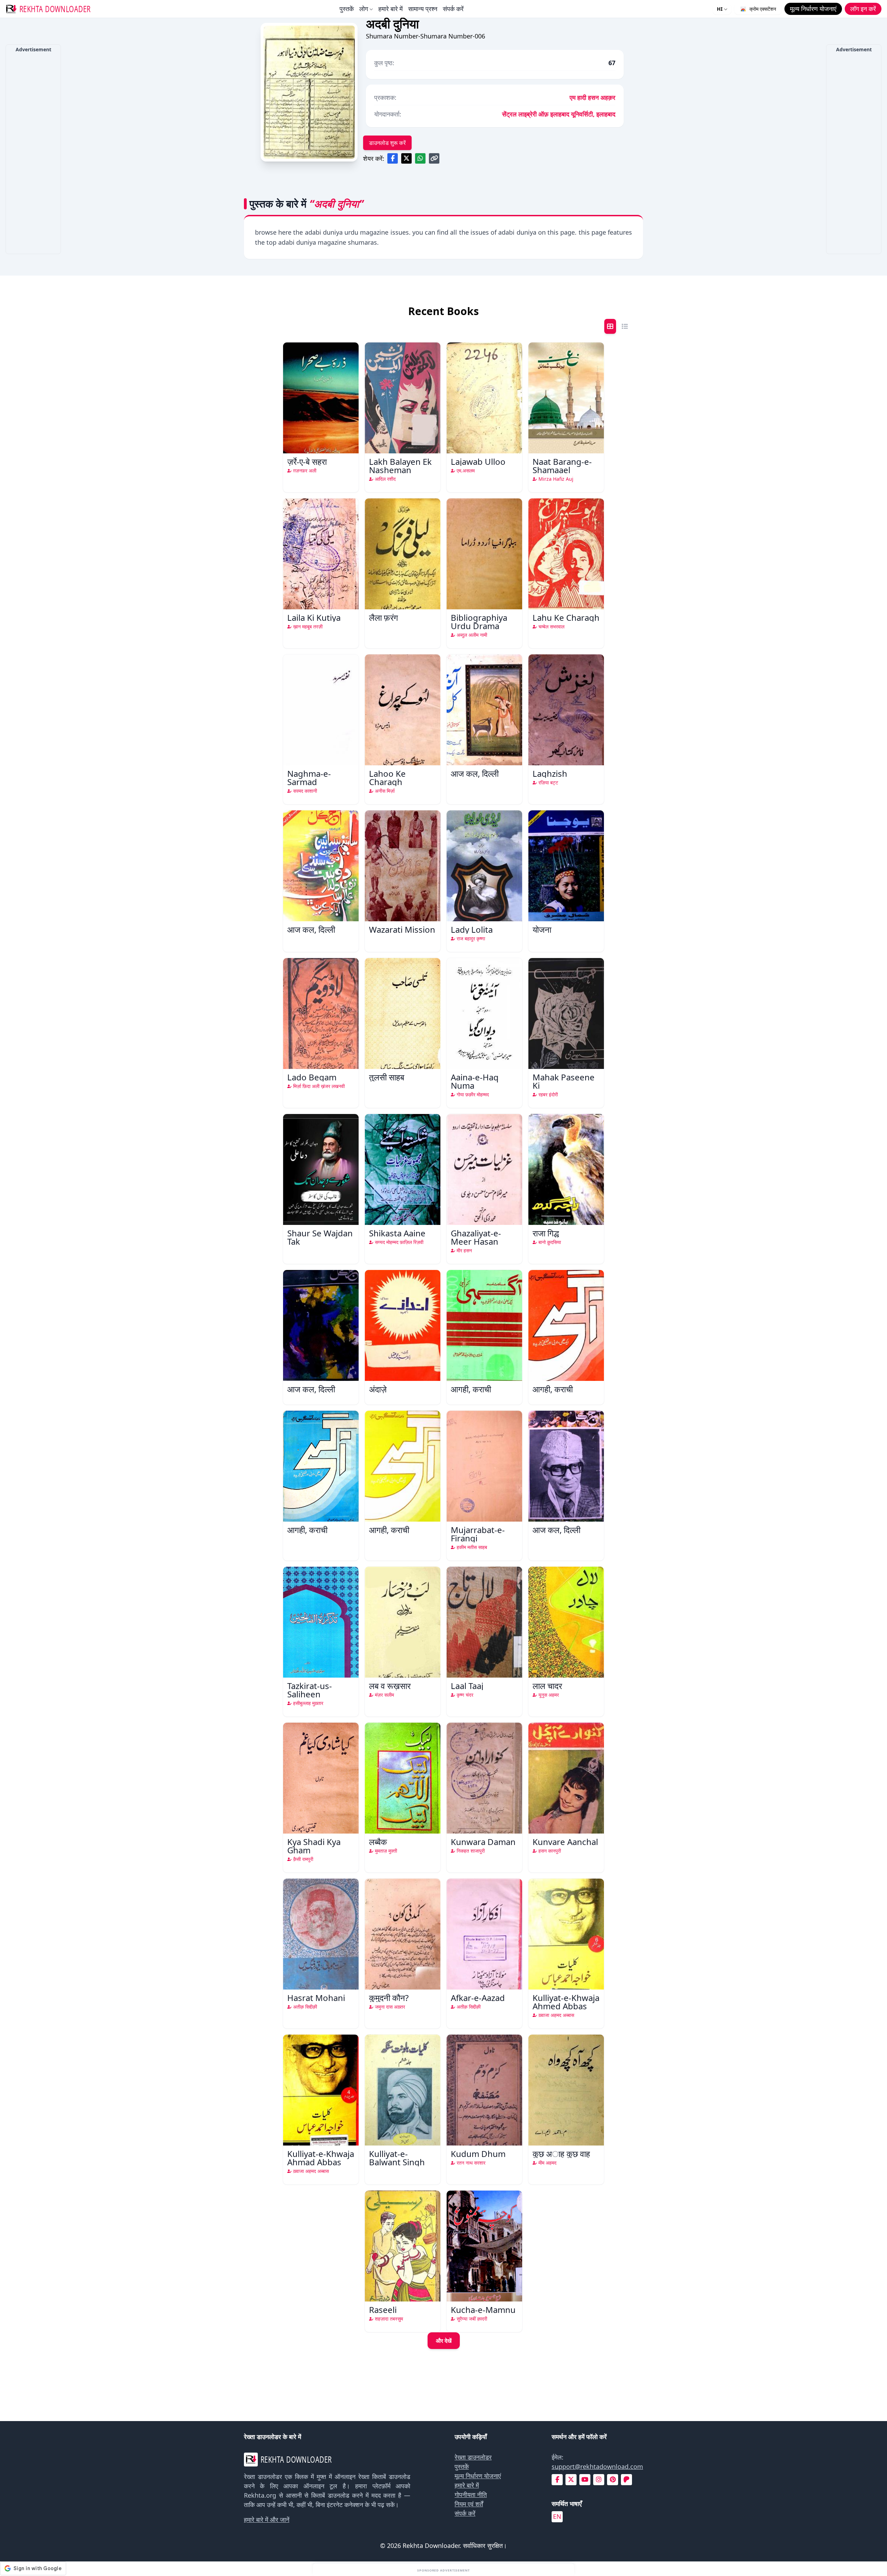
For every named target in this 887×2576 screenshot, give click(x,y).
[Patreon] (626, 2479)
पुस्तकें (347, 9)
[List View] (625, 326)
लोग (364, 9)
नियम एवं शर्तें (469, 2504)
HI (720, 9)
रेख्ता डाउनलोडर (473, 2457)
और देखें (444, 2341)
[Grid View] (610, 326)
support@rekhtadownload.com (597, 2466)
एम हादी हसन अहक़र (592, 97)
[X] (571, 2479)
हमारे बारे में (390, 9)
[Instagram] (599, 2479)
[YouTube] (585, 2479)
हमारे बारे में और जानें (267, 2520)
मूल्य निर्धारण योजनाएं (478, 2476)
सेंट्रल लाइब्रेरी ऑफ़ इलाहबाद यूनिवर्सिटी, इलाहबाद (559, 114)
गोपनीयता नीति (471, 2495)
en (557, 2516)
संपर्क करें (453, 9)
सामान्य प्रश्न (423, 9)
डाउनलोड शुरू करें (387, 143)
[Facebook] (557, 2479)
